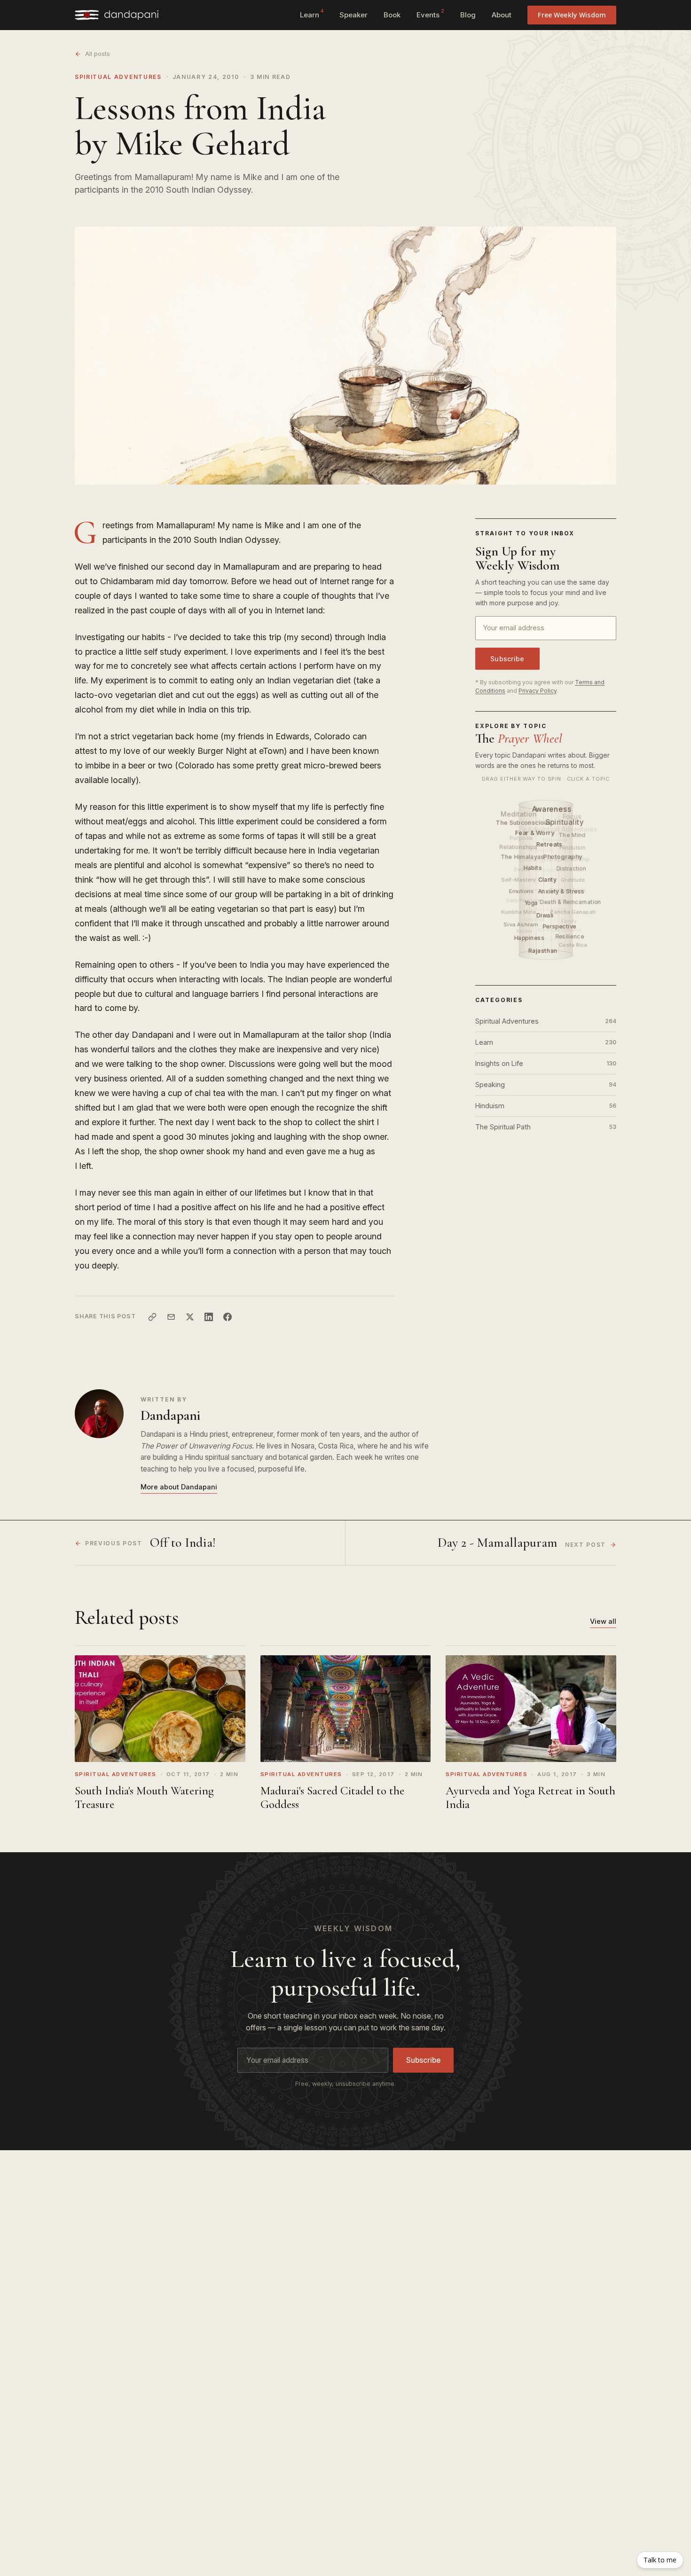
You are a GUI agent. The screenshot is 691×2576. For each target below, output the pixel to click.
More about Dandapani (179, 1487)
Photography (563, 856)
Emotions (522, 891)
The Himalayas (523, 857)
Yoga (531, 903)
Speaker (353, 15)
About (502, 15)
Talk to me (660, 2560)
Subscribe (507, 659)
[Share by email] (171, 1317)
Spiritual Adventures (118, 77)
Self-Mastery (518, 880)
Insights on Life (546, 1063)
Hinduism (546, 1106)
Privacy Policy (538, 691)
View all (603, 1621)
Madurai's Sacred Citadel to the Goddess (332, 1797)
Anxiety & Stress (562, 891)
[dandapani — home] (117, 15)
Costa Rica (573, 945)
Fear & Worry (535, 832)
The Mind (572, 835)
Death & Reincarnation (571, 902)
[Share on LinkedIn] (209, 1317)
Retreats (550, 844)
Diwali (546, 915)
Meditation (518, 814)
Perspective (560, 927)
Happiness (530, 938)
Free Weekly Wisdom (572, 15)
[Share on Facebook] (228, 1317)
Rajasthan (544, 951)
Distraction (571, 869)
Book (392, 15)
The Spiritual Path (546, 1127)
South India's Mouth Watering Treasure (144, 1797)
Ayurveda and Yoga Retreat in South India (530, 1797)
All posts (98, 54)
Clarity (548, 880)
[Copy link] (152, 1317)
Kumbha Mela (518, 912)
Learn (312, 14)
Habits (533, 868)
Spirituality (565, 822)
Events (430, 14)
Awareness (552, 809)
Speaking (546, 1084)
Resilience (570, 936)
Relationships (518, 847)
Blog (468, 15)
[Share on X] (190, 1317)
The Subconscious (524, 822)
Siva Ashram (521, 925)
